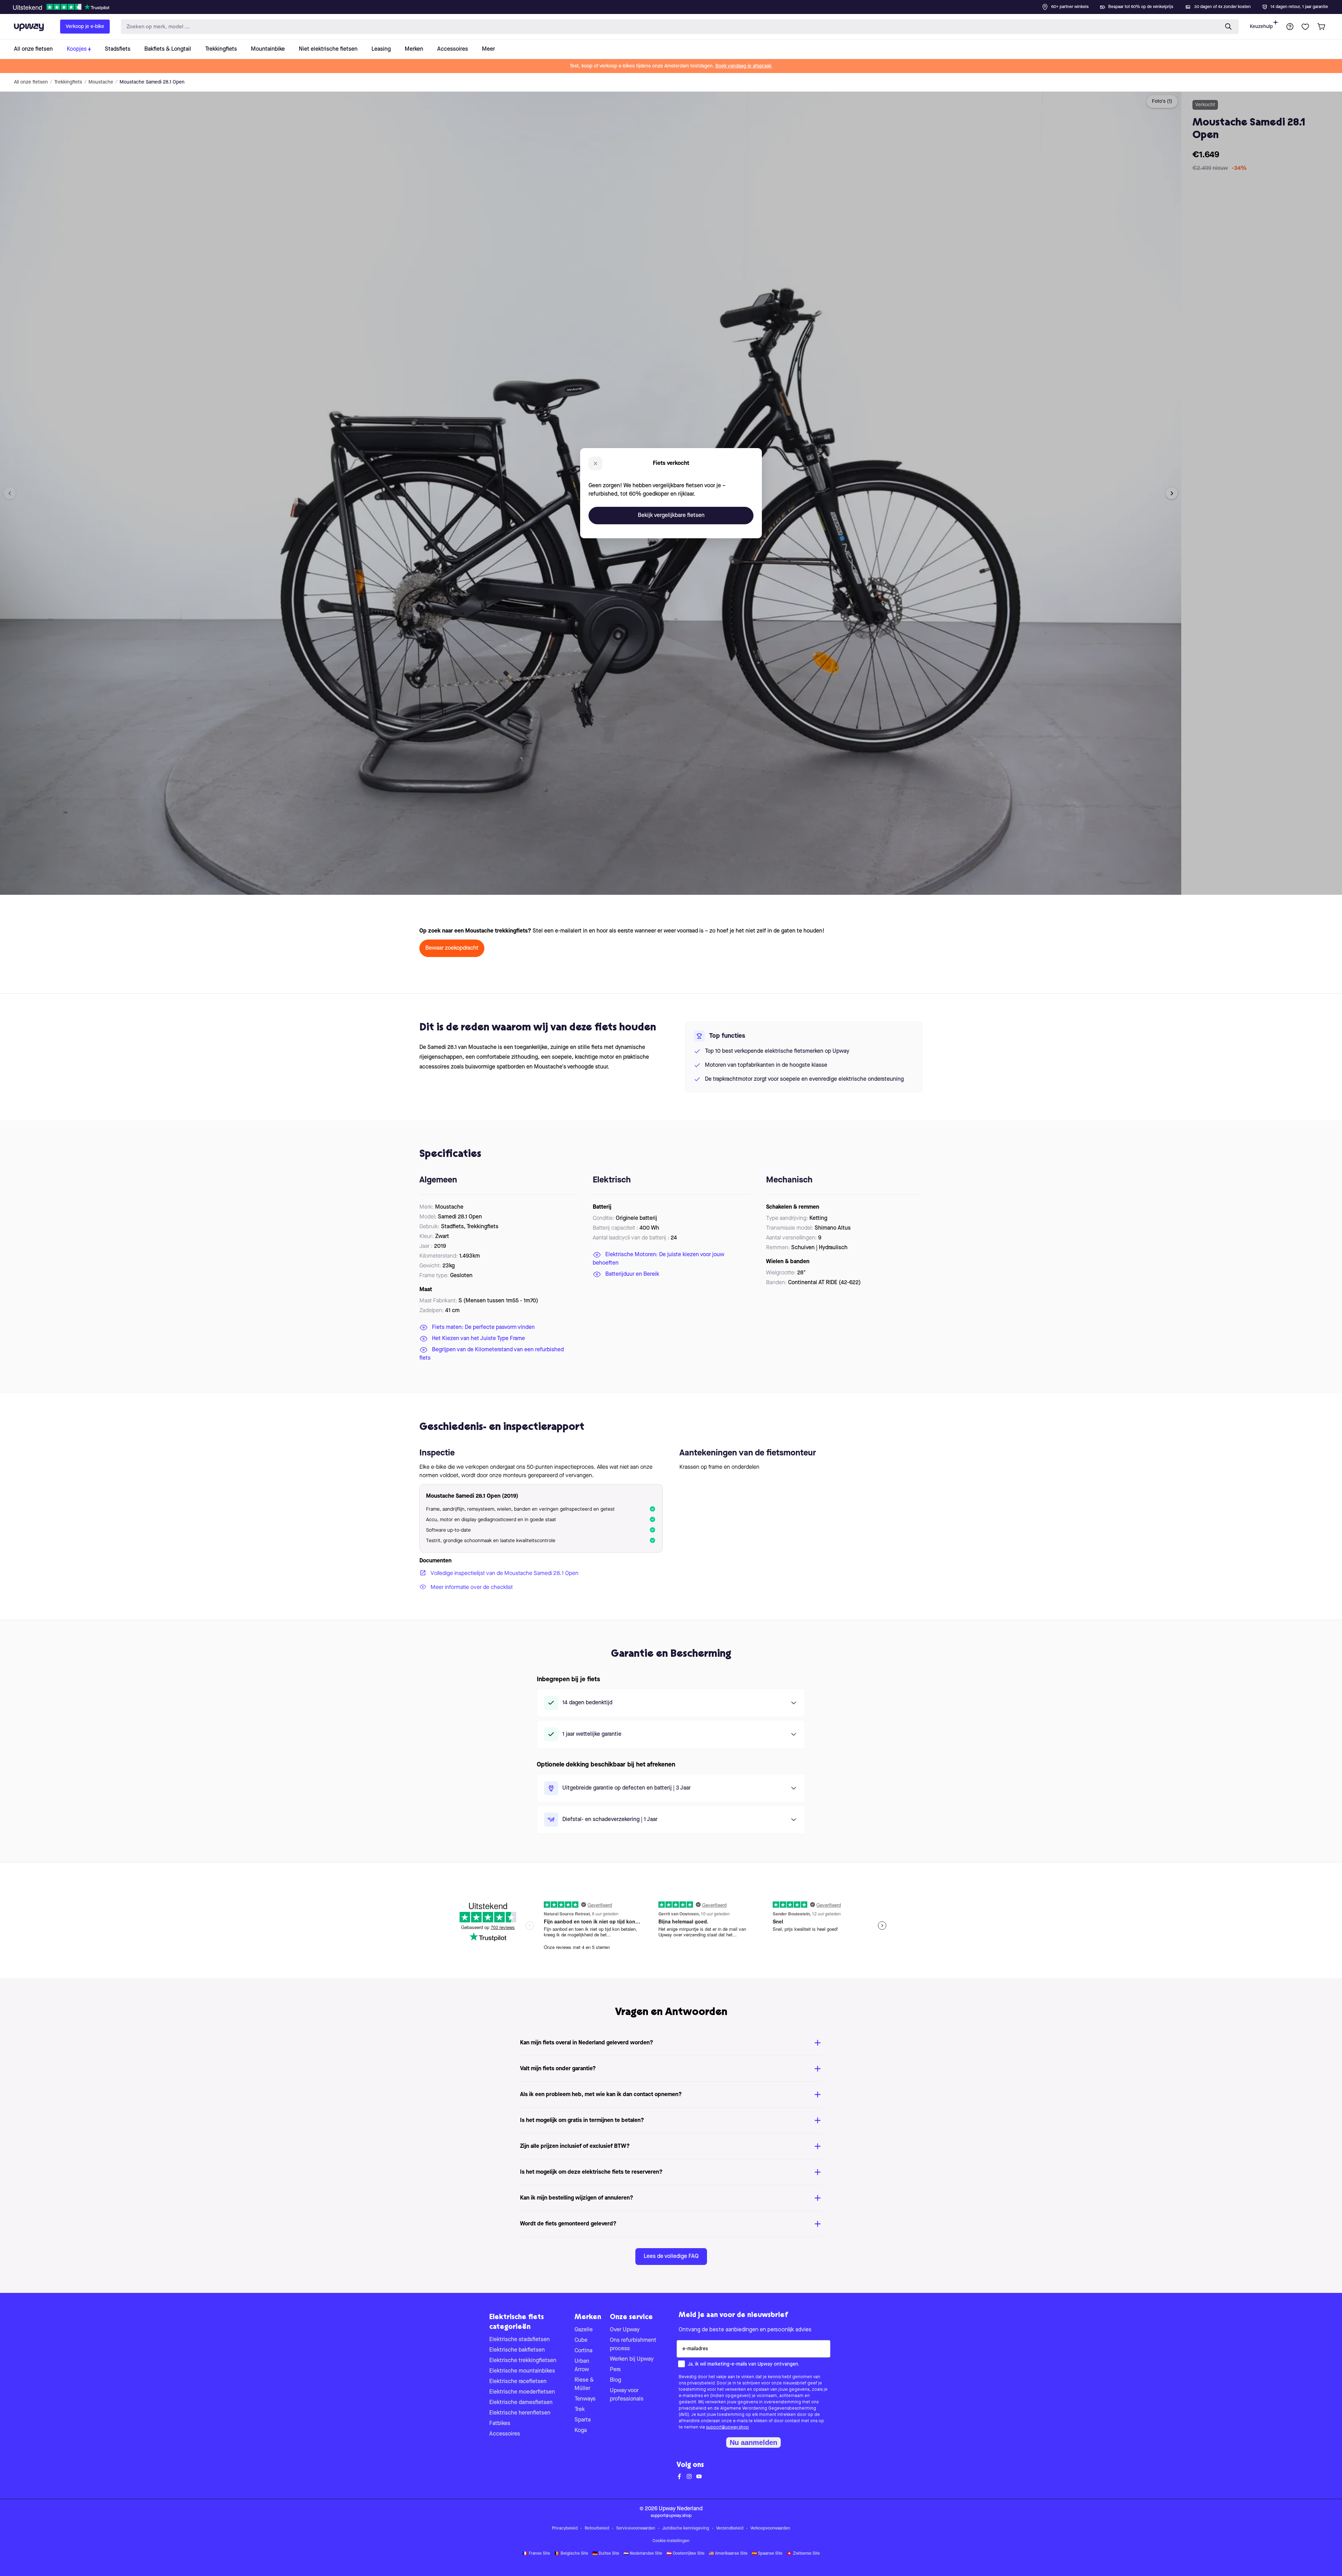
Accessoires (505, 2434)
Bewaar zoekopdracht (452, 948)
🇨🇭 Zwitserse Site (803, 2554)
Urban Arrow (582, 2366)
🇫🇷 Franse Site (536, 2554)
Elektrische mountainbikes (522, 2371)
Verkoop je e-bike (85, 27)
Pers (615, 2370)
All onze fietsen (31, 82)
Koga (581, 2431)
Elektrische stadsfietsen (520, 2340)
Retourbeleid (597, 2528)
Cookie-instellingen (671, 2541)
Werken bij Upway (632, 2359)
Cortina (583, 2351)
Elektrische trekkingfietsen (523, 2361)
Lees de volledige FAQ (671, 2257)
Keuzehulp (1261, 27)
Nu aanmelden (753, 2442)
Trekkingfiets (68, 82)
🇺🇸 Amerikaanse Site (728, 2554)
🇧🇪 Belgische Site (571, 2554)
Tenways (585, 2399)
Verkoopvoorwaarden (770, 2528)
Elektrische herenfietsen (520, 2413)
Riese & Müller (584, 2384)
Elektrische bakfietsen (517, 2350)
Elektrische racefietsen (518, 2382)
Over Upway (625, 2330)
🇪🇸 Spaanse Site (767, 2554)
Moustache (101, 82)
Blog (615, 2380)
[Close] (677, 5)
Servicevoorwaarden (636, 2528)
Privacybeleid (565, 2528)
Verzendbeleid (730, 2528)
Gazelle (584, 2330)
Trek (580, 2410)
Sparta (583, 2420)
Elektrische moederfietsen (522, 2392)
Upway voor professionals (627, 2395)
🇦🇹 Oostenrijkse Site (686, 2554)
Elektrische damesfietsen (521, 2403)
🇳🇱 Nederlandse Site (643, 2554)
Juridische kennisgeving (686, 2528)
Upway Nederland (681, 2509)
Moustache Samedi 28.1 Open (152, 82)
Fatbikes (500, 2424)
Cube (581, 2340)
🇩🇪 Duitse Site (606, 2554)
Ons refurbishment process (633, 2345)
